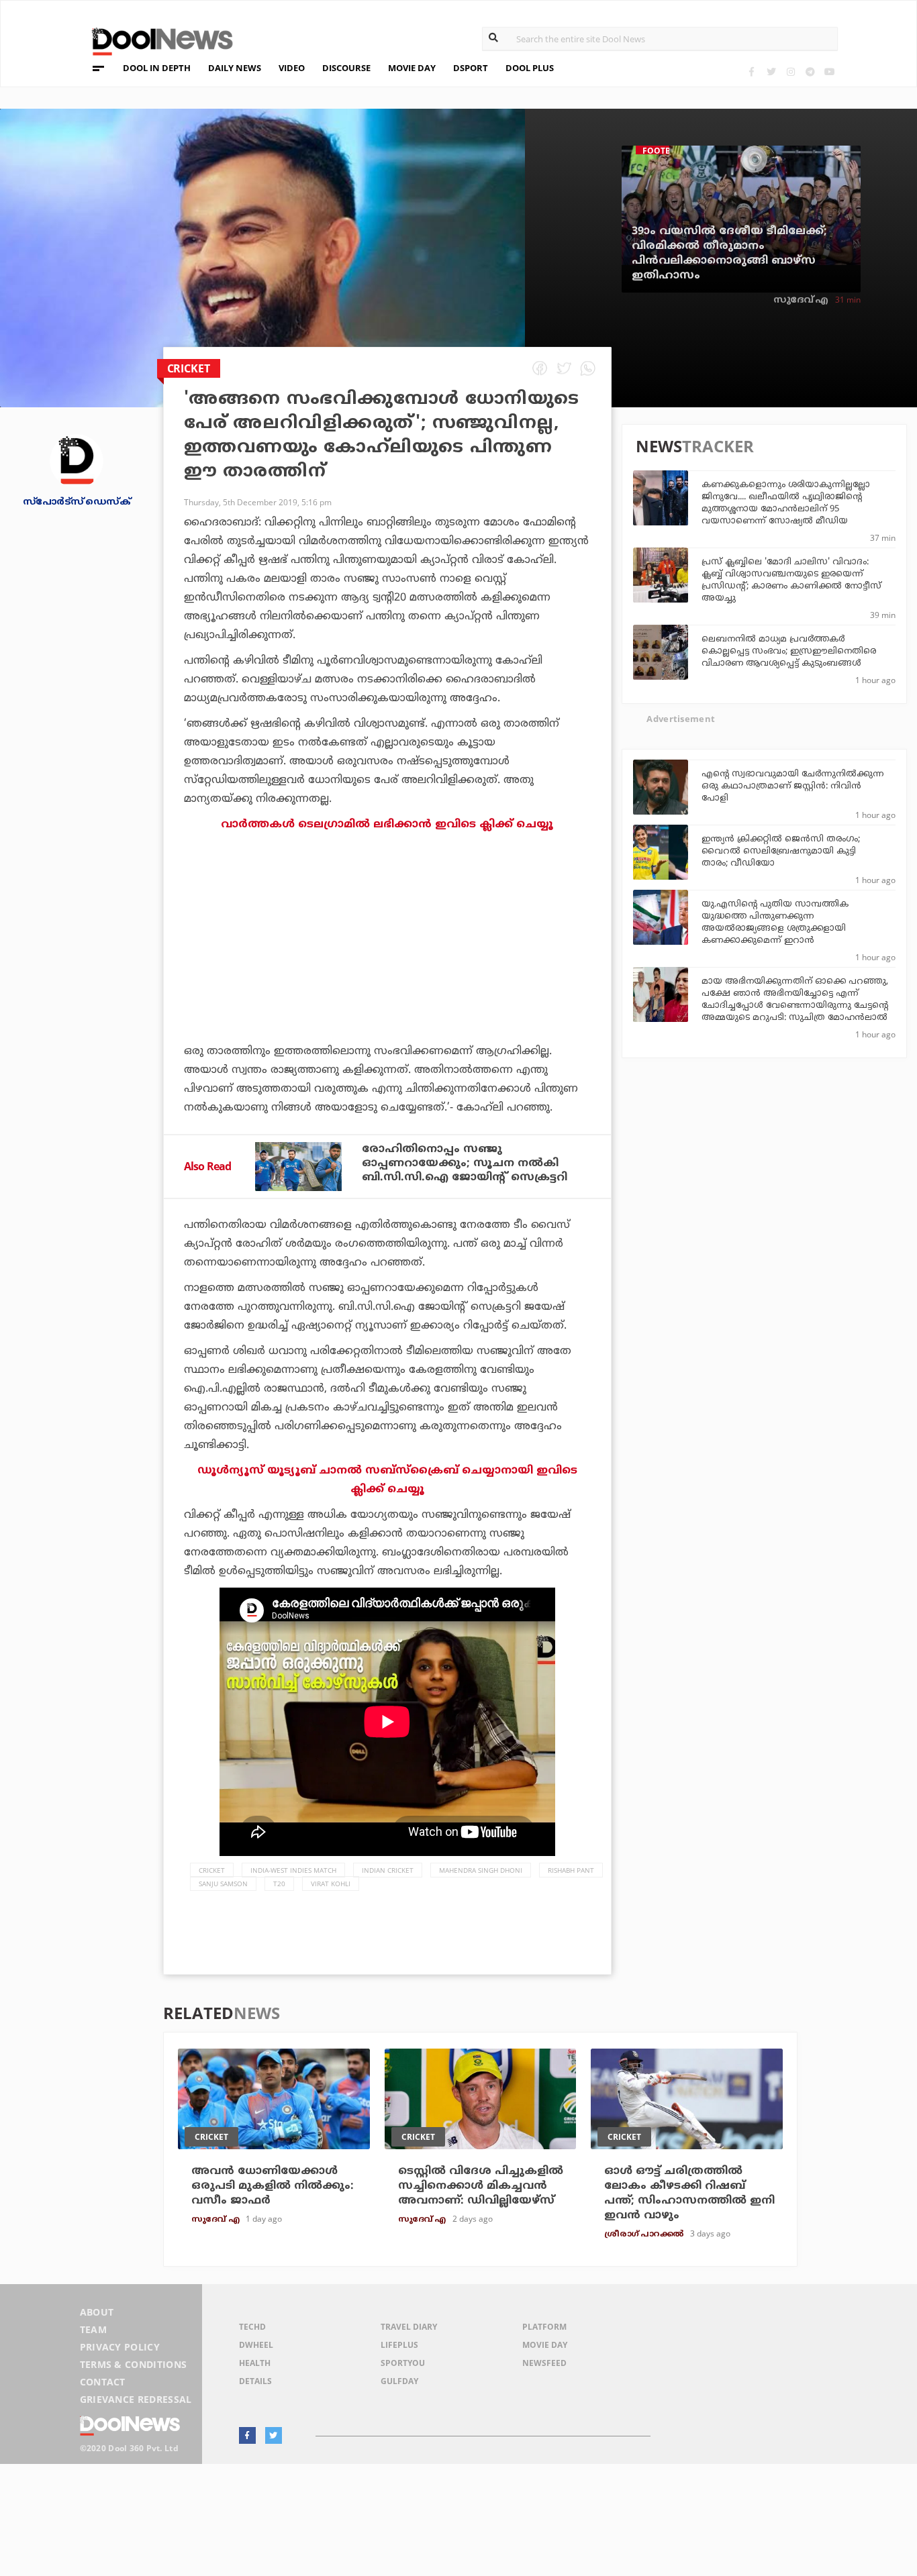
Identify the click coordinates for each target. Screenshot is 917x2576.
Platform (544, 2327)
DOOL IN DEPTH (157, 68)
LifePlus (399, 2345)
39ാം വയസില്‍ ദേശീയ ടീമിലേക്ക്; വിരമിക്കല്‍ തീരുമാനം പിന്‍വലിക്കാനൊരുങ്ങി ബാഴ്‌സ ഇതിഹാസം (729, 254)
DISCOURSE (346, 68)
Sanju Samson (223, 1884)
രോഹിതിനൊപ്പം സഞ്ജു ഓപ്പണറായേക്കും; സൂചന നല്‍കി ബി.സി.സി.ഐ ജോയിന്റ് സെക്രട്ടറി (465, 1164)
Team (93, 2329)
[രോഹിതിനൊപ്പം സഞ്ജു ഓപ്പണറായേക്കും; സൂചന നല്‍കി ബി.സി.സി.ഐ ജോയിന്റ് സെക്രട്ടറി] (298, 1167)
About (97, 2312)
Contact (103, 2382)
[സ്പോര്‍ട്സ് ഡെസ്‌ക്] (77, 460)
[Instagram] (790, 71)
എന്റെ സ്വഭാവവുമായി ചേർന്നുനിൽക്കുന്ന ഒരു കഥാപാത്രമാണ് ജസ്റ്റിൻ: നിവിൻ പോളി (793, 786)
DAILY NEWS (235, 68)
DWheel (256, 2345)
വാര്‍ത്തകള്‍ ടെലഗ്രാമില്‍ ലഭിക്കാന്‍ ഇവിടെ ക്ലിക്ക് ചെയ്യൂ (387, 825)
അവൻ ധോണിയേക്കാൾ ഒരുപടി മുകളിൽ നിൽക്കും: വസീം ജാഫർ (273, 2186)
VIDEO (292, 68)
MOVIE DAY (412, 68)
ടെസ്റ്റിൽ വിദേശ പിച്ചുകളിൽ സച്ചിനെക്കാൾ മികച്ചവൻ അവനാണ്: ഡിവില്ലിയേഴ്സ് (481, 2186)
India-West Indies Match (293, 1870)
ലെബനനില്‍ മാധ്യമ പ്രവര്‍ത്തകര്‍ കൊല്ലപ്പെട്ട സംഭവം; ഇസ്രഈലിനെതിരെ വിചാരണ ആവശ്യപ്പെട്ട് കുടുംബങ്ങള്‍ (789, 652)
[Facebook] (752, 71)
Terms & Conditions (134, 2364)
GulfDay (399, 2381)
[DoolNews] (156, 40)
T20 (279, 1884)
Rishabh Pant (571, 1870)
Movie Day (545, 2345)
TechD (252, 2327)
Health (255, 2363)
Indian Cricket (388, 1870)
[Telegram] (810, 71)
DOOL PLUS (530, 68)
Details (255, 2381)
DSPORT (471, 68)
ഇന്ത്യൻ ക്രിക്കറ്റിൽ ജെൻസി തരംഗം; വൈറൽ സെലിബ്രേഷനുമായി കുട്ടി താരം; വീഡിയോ (781, 852)
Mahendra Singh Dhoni (481, 1870)
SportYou (403, 2363)
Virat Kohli (331, 1884)
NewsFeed (544, 2363)
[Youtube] (829, 71)
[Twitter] (771, 71)
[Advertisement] (387, 975)
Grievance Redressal (136, 2399)
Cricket (212, 1870)
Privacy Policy (120, 2347)
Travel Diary (409, 2327)
